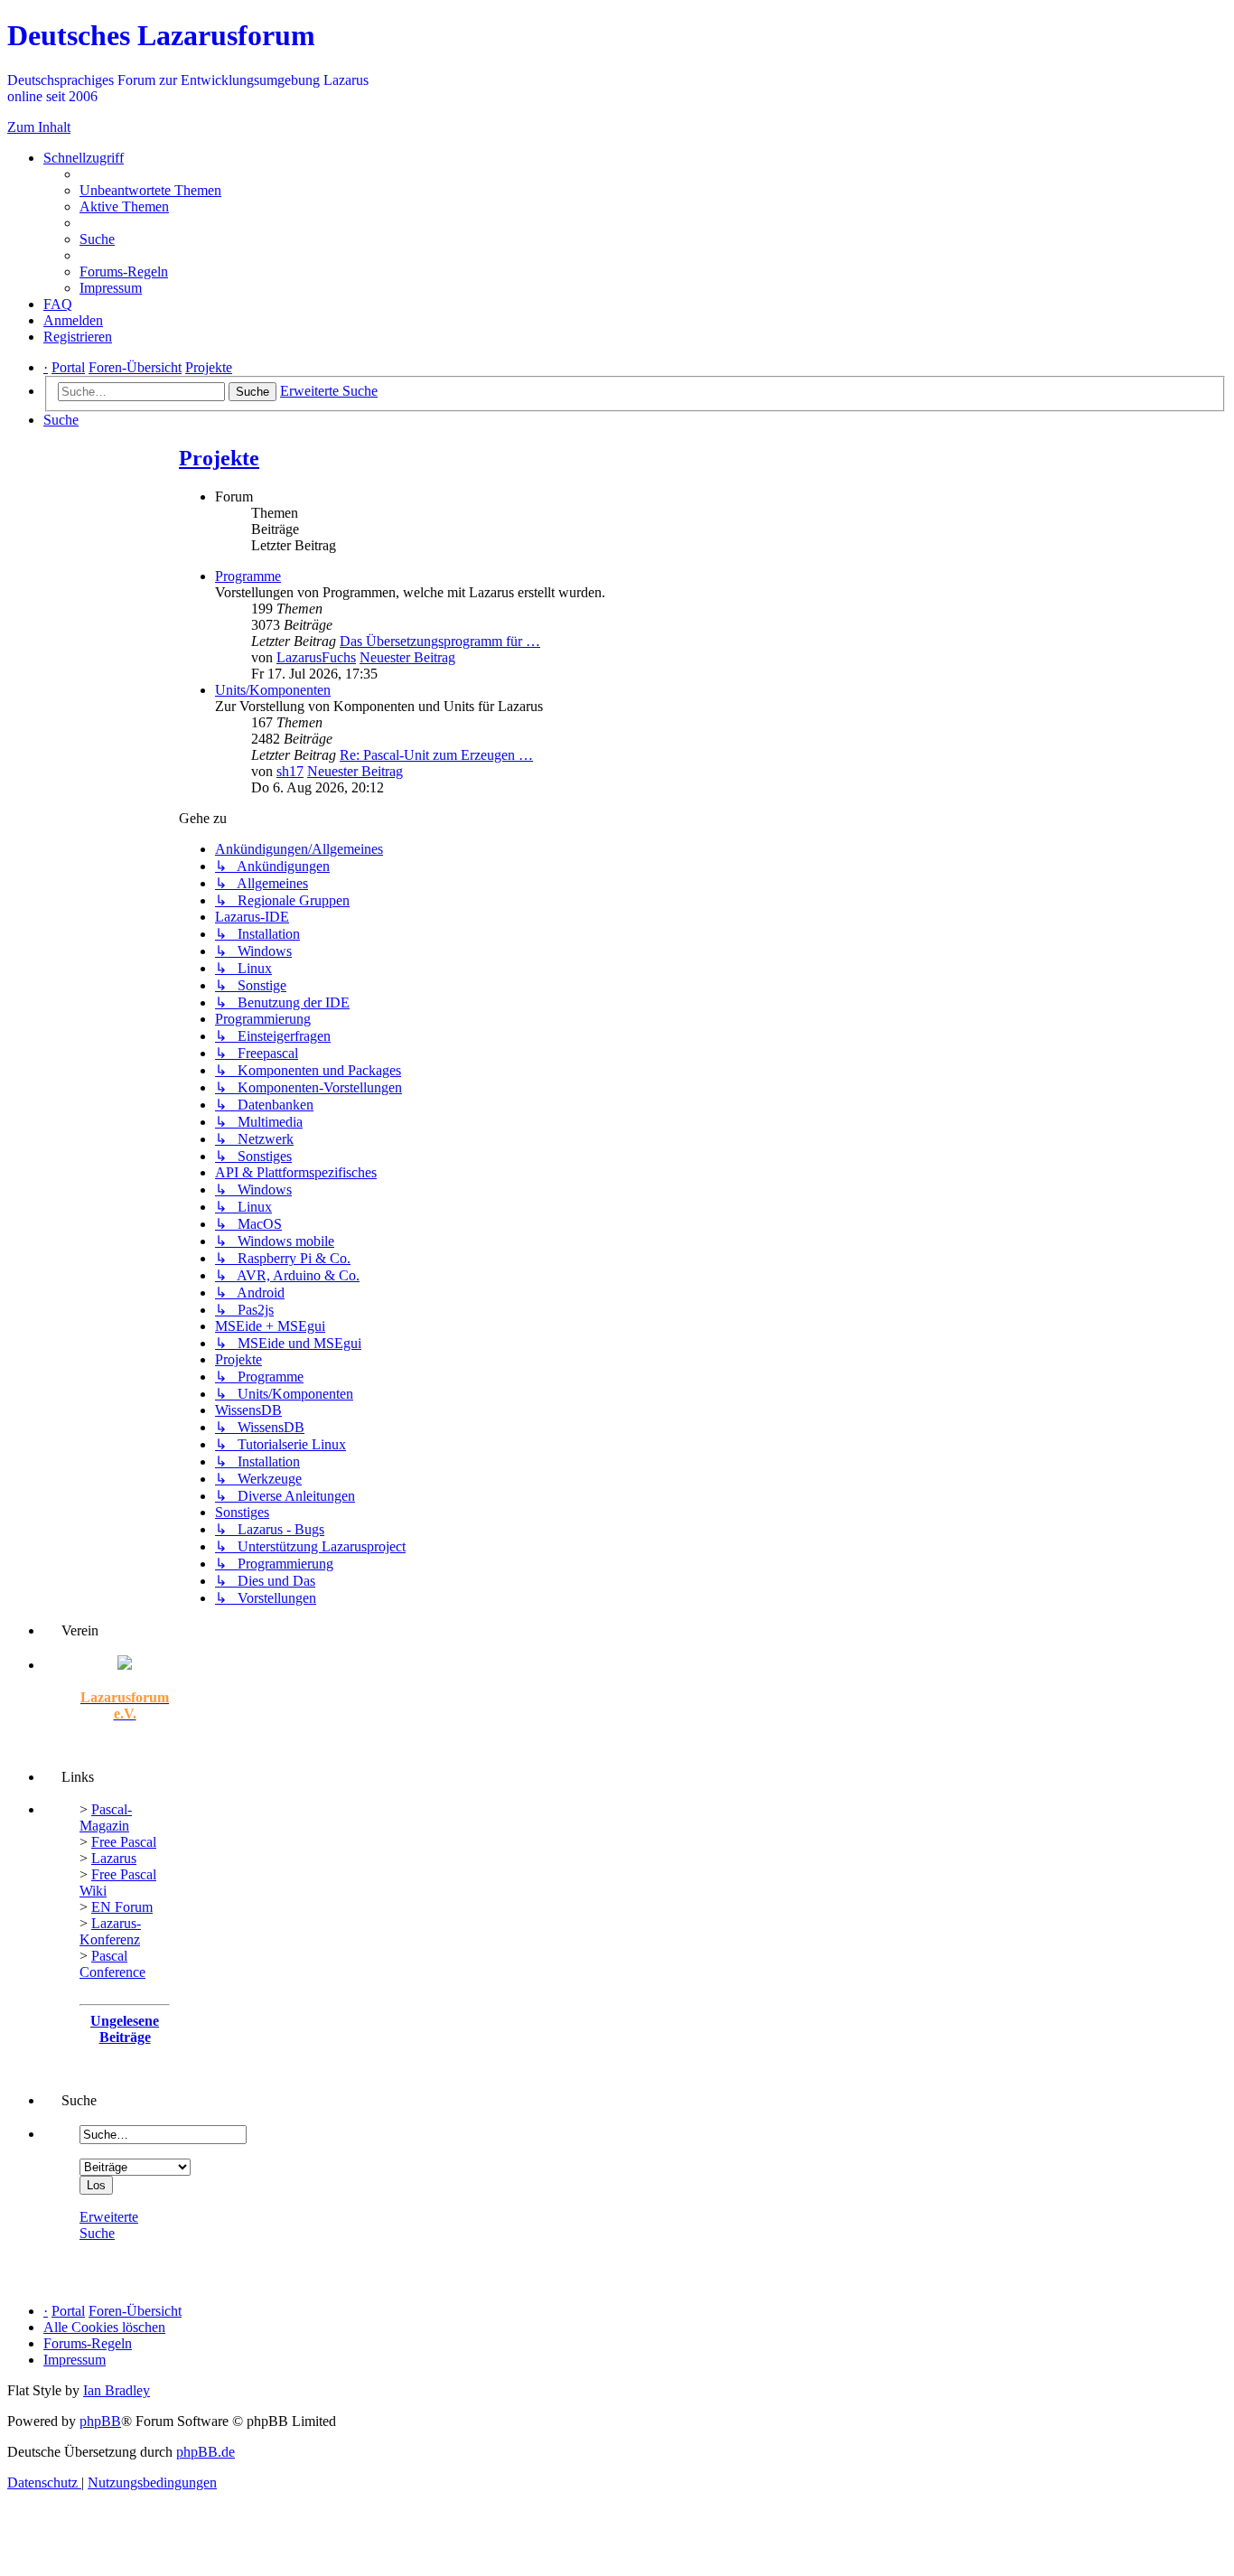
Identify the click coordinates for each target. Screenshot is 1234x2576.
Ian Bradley (117, 2390)
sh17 (290, 771)
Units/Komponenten (273, 690)
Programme (248, 576)
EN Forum (122, 1907)
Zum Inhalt (39, 127)
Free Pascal (124, 1842)
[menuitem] (150, 190)
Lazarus (114, 1858)
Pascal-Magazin (106, 1817)
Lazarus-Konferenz (110, 1931)
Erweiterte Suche (109, 2225)
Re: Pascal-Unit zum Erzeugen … (436, 755)
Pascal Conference (112, 1964)
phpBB (100, 2421)
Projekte (219, 458)
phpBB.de (206, 2452)
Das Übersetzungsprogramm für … (440, 641)
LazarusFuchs (316, 657)
